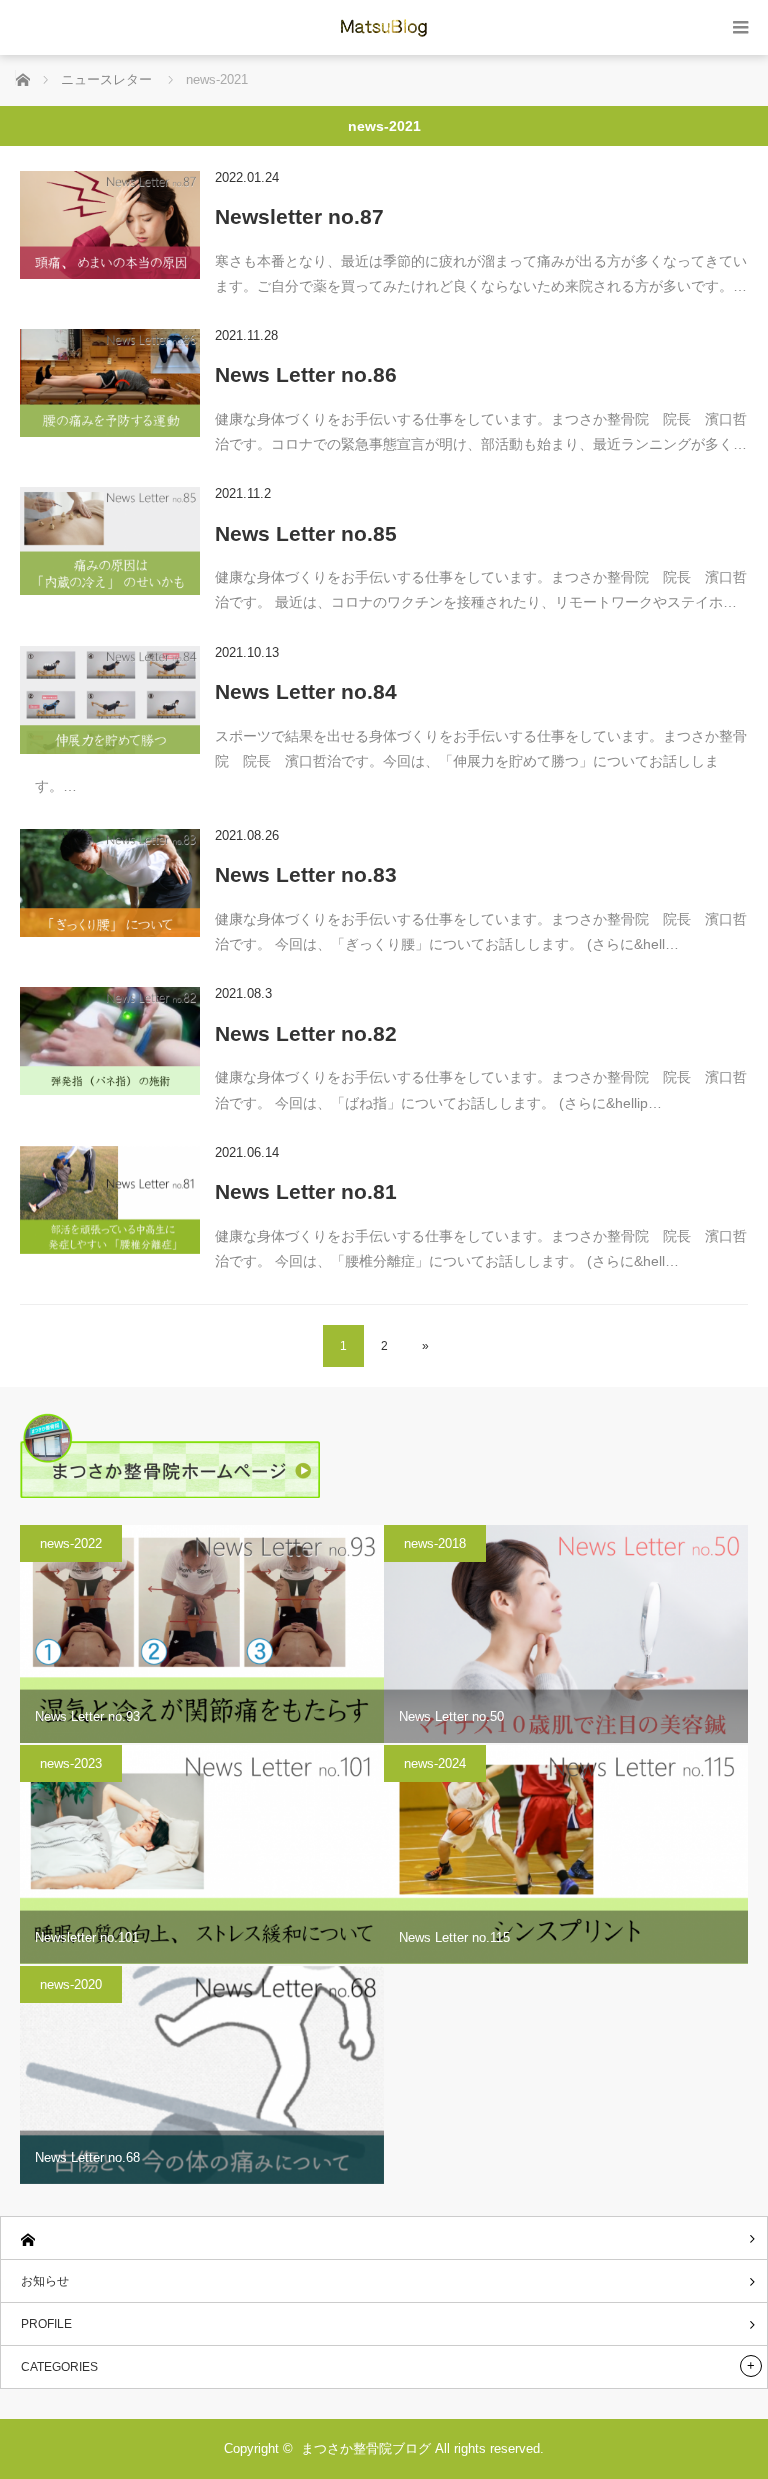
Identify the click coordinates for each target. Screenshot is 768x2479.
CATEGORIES (59, 2367)
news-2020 (71, 1984)
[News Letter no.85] (110, 541)
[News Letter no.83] (110, 883)
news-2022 (71, 1543)
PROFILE (46, 2324)
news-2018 (435, 1543)
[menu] (740, 27)
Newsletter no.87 (299, 216)
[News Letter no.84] (110, 700)
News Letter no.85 (306, 533)
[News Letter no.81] (110, 1200)
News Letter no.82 (306, 1033)
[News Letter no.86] (110, 383)
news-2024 (435, 1763)
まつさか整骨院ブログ (366, 2448)
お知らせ (45, 2281)
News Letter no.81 (306, 1191)
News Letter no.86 (306, 374)
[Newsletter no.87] (110, 225)
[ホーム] (384, 2238)
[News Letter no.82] (110, 1041)
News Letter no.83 (306, 874)
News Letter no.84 (306, 691)
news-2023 (71, 1763)
